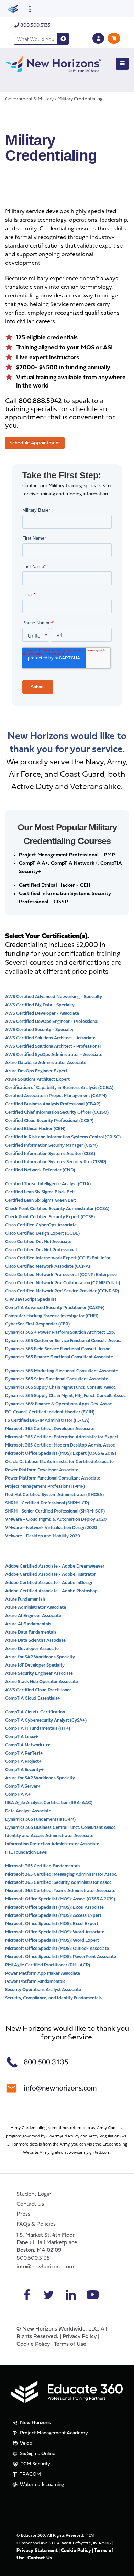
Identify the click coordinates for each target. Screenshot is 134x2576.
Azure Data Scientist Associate (35, 1641)
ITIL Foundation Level (26, 1852)
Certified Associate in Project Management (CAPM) (56, 1096)
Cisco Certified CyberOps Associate (41, 1225)
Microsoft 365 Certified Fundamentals (43, 1866)
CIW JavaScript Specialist (31, 1300)
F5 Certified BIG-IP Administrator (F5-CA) (47, 1421)
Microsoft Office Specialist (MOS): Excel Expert (52, 1924)
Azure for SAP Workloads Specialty (40, 1657)
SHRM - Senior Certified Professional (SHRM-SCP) (55, 1511)
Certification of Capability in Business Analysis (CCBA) (59, 1088)
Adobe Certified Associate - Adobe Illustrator (51, 1575)
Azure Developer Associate (32, 1649)
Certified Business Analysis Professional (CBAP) (53, 1104)
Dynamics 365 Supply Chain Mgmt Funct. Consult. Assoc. (61, 1388)
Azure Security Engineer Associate (39, 1674)
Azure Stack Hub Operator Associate (42, 1682)
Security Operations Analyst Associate (43, 1990)
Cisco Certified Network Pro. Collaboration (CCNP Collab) (63, 1283)
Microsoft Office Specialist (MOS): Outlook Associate (57, 1949)
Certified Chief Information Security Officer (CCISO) (57, 1112)
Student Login (34, 2194)
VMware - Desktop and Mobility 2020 (43, 1536)
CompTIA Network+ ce (28, 1745)
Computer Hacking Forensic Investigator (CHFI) (52, 1316)
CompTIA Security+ (24, 1770)
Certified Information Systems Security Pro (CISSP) (56, 1162)
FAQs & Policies (36, 2224)
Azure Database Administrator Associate (46, 1063)
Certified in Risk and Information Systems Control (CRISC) (63, 1137)
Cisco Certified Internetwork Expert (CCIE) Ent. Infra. (59, 1258)
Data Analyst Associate (28, 1811)
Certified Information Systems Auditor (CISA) (50, 1154)
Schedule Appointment (35, 443)
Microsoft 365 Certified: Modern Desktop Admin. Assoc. (60, 1445)
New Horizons (35, 2423)
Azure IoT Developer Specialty (35, 1665)
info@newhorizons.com (45, 2267)
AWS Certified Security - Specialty (39, 1030)
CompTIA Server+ (23, 1786)
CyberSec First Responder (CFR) (37, 1324)
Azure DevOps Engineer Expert (36, 1071)
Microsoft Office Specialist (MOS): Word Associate (55, 1932)
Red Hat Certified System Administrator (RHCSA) (54, 1495)
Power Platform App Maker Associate (43, 1973)
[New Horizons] (53, 63)
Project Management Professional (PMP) (45, 1487)
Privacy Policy (80, 2337)
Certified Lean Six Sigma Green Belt (41, 1200)
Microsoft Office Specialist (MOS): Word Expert (52, 1940)
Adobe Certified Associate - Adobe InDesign (49, 1583)
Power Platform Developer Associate (42, 1470)
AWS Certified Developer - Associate (42, 1013)
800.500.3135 (35, 26)
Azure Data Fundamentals (31, 1632)
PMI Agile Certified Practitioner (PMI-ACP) (48, 1965)
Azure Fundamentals (25, 1599)
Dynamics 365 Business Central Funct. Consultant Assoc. (61, 1828)
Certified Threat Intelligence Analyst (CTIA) (48, 1184)
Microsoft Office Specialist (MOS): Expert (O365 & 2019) (61, 1454)
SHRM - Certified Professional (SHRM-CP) (47, 1503)
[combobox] (36, 39)
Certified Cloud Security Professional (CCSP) (49, 1121)
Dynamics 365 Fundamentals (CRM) (40, 1819)
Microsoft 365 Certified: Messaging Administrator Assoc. (61, 1874)
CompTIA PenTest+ (24, 1753)
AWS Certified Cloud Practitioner (38, 1690)
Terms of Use (70, 2344)
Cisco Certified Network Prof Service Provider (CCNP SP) (62, 1291)
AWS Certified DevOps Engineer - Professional (52, 1022)
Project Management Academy (53, 2433)
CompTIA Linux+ (22, 1737)
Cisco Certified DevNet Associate (38, 1242)
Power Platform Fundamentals (35, 1982)
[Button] (122, 64)
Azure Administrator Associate (36, 1608)
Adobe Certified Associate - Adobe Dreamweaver (55, 1566)
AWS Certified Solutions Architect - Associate (50, 1038)
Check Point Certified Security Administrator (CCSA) (57, 1209)
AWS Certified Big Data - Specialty (40, 1005)
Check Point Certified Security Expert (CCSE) (50, 1217)
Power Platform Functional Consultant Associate (53, 1478)
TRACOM (30, 2474)
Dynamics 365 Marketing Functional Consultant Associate (62, 1371)
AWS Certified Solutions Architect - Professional (53, 1046)
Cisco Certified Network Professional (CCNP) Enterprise (61, 1275)
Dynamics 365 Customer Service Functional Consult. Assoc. (63, 1341)
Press (23, 2214)
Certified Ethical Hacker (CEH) (35, 1129)
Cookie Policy (33, 2344)
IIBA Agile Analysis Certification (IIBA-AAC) (49, 1803)
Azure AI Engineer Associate (33, 1616)
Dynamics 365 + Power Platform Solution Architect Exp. (60, 1333)
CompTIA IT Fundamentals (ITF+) (38, 1729)
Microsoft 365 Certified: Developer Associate (50, 1429)
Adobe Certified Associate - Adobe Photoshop (51, 1591)
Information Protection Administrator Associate (52, 1844)
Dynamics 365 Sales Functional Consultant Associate (57, 1379)
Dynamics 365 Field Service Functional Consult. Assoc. (58, 1349)
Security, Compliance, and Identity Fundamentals (53, 1998)
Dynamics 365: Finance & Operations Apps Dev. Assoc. (59, 1404)
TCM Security (35, 2464)
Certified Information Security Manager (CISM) (51, 1145)
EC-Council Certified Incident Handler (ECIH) (50, 1412)
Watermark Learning (41, 2485)
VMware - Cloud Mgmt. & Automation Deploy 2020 (56, 1520)
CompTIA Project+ (23, 1762)
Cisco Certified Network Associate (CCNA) (48, 1267)
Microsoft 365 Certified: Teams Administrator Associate (60, 1891)
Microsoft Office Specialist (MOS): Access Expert (53, 1916)
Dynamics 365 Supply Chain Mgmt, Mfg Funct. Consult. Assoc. (66, 1396)
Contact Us (30, 2204)
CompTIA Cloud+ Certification (35, 1712)
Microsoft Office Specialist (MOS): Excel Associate (54, 1907)
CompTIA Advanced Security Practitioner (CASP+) (55, 1308)
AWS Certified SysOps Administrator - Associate (54, 1055)
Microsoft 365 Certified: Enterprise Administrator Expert (62, 1437)
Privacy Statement (37, 2551)
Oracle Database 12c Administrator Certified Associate (59, 1462)
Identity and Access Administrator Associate (49, 1836)
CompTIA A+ (18, 1795)
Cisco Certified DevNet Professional (41, 1250)
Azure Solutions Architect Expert (37, 1079)
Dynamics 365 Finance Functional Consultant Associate (59, 1357)
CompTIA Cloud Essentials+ (33, 1698)
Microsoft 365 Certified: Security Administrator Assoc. (59, 1883)
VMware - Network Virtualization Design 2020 (51, 1528)
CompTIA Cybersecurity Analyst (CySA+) (46, 1720)
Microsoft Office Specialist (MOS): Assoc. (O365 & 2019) (60, 1899)
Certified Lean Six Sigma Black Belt (40, 1192)
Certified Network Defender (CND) (40, 1170)
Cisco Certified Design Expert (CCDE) (42, 1234)
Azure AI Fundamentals (28, 1624)
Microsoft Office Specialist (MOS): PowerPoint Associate (61, 1957)
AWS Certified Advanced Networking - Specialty (54, 997)
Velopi (26, 2443)
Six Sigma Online (37, 2454)
